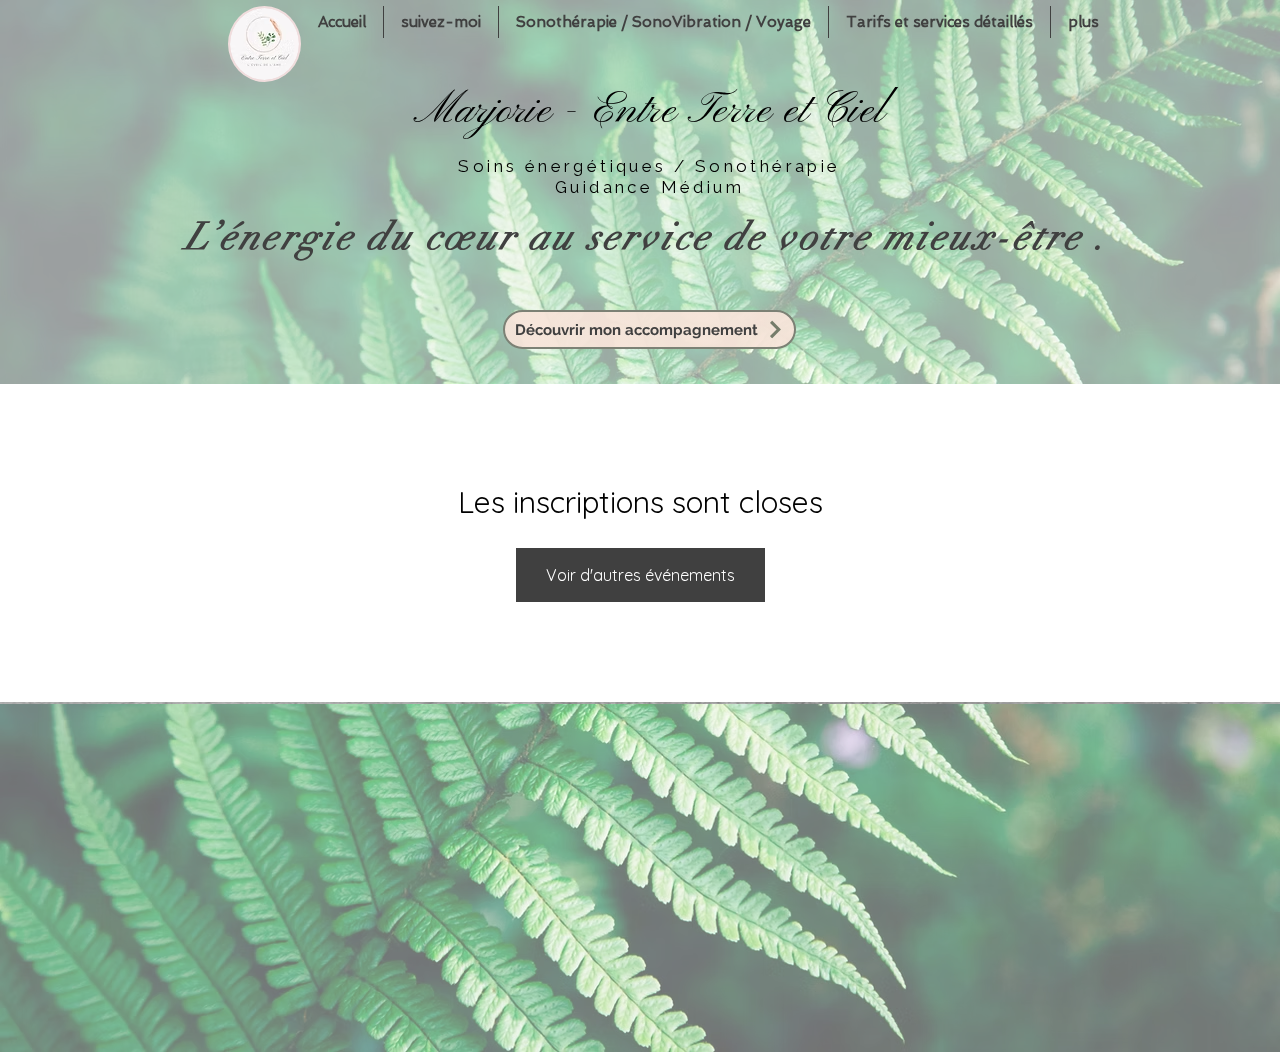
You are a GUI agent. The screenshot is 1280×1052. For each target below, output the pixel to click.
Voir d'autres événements (640, 575)
